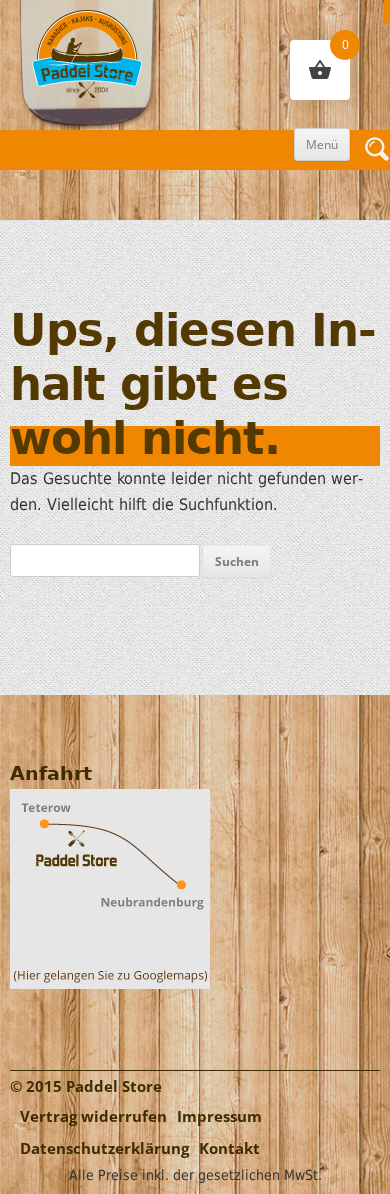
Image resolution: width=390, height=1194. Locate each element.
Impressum (219, 1116)
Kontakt (229, 1148)
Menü (322, 144)
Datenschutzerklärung (104, 1148)
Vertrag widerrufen (93, 1116)
